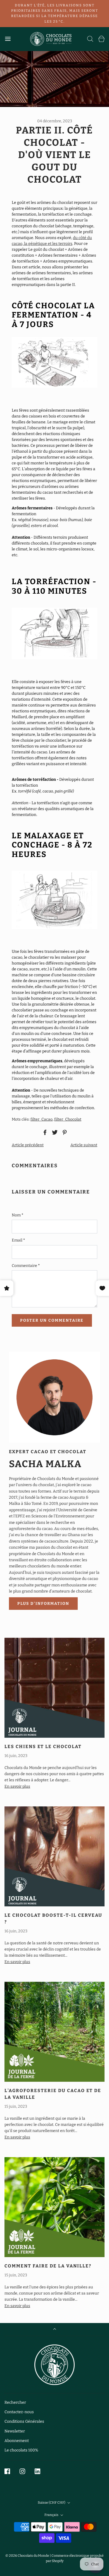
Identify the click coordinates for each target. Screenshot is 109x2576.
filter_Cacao (42, 1119)
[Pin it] (64, 1132)
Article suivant (84, 1145)
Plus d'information (43, 1604)
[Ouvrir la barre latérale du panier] (101, 39)
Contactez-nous (19, 2412)
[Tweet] (54, 1132)
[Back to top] (55, 2330)
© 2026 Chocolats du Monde (27, 2556)
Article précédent (28, 1145)
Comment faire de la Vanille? (48, 2266)
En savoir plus (17, 1786)
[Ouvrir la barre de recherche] (90, 39)
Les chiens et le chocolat (43, 1747)
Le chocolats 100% (21, 2450)
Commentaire (26, 1266)
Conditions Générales (24, 2421)
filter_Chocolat (68, 1119)
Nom (17, 1215)
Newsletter (15, 2431)
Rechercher (15, 2402)
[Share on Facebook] (44, 1132)
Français (52, 2515)
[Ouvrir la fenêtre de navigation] (8, 39)
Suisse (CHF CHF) (52, 2503)
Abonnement (17, 2441)
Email (18, 1240)
